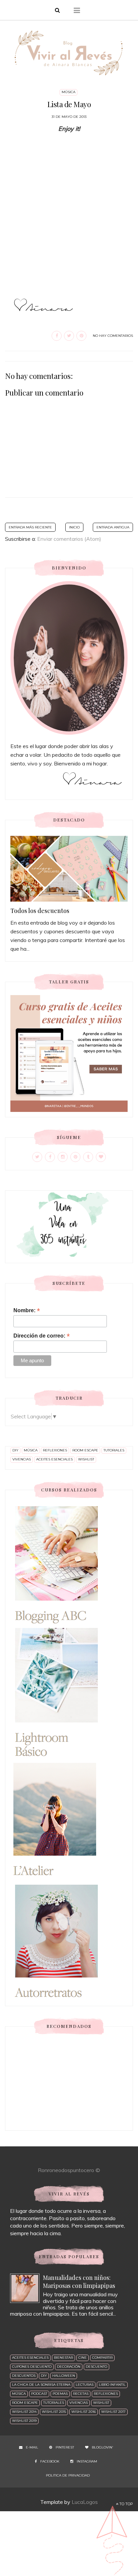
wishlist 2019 (24, 2421)
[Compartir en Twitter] (69, 336)
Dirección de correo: (42, 1336)
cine (83, 2358)
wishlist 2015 (54, 2412)
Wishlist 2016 (84, 2412)
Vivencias (22, 1459)
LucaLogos (85, 2502)
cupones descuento (32, 2367)
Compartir (102, 2358)
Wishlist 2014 (24, 2412)
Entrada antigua (113, 527)
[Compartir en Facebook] (57, 336)
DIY (15, 1450)
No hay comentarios (113, 336)
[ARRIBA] (113, 2538)
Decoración (69, 2367)
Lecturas (85, 2385)
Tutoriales (114, 1450)
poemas (60, 2394)
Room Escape (85, 1450)
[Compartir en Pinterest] (81, 336)
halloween (64, 2376)
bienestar (63, 2358)
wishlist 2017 (113, 2412)
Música (68, 92)
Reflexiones (55, 1450)
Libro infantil (112, 2385)
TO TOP (126, 2504)
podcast (39, 2394)
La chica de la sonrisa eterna (41, 2385)
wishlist (86, 1459)
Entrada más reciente (30, 527)
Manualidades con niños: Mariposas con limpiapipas (79, 2282)
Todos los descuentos (40, 911)
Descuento (96, 2367)
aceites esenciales (54, 1459)
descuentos (24, 2376)
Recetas (81, 2394)
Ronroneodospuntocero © (69, 2170)
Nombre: (27, 1310)
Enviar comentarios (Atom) (69, 539)
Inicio (74, 527)
